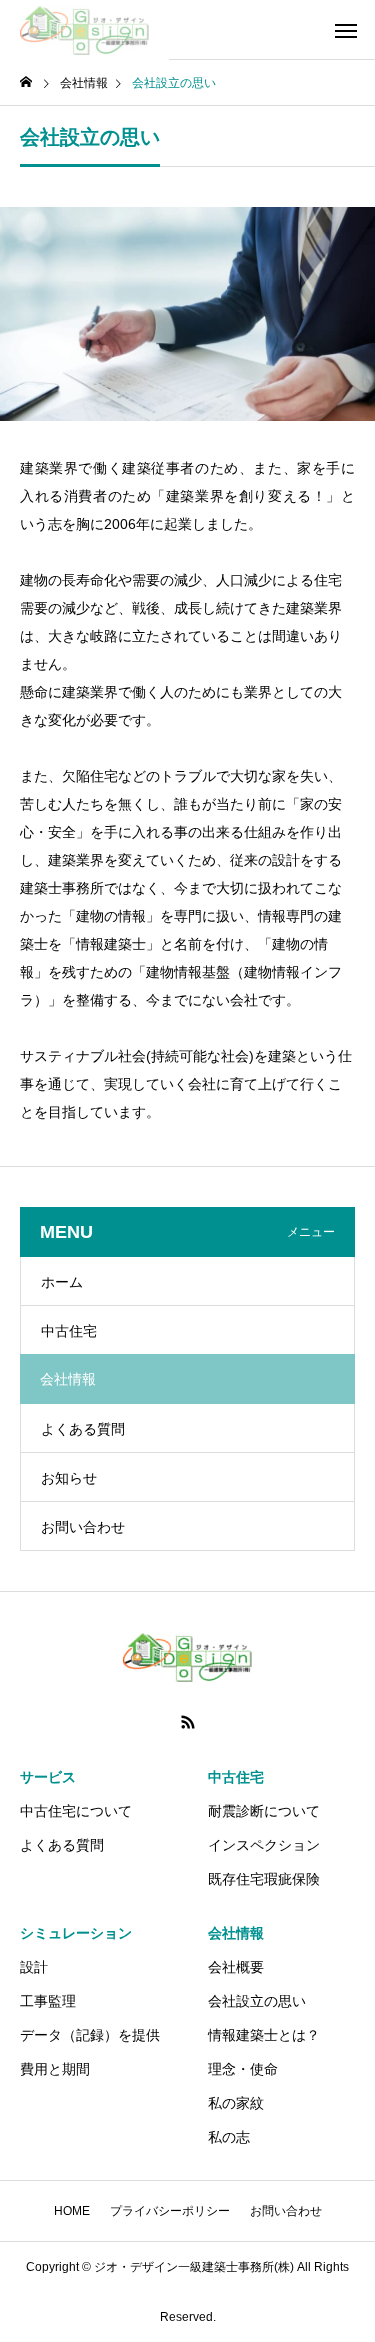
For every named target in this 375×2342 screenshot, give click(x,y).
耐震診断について (264, 1811)
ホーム (62, 1282)
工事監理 (48, 2001)
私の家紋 (236, 2103)
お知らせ (69, 1478)
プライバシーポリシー (170, 2211)
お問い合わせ (83, 1527)
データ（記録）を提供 (90, 2035)
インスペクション (264, 1845)
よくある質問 (83, 1429)
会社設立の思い (257, 2001)
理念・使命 (243, 2069)
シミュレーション (76, 1933)
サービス (48, 1777)
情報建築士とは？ (264, 2035)
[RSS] (188, 1722)
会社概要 (236, 1967)
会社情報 (236, 1933)
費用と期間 (55, 2069)
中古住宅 (69, 1331)
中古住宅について (76, 1811)
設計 (34, 1967)
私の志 (229, 2137)
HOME (72, 2211)
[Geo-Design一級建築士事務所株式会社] (84, 30)
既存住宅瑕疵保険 (264, 1879)
